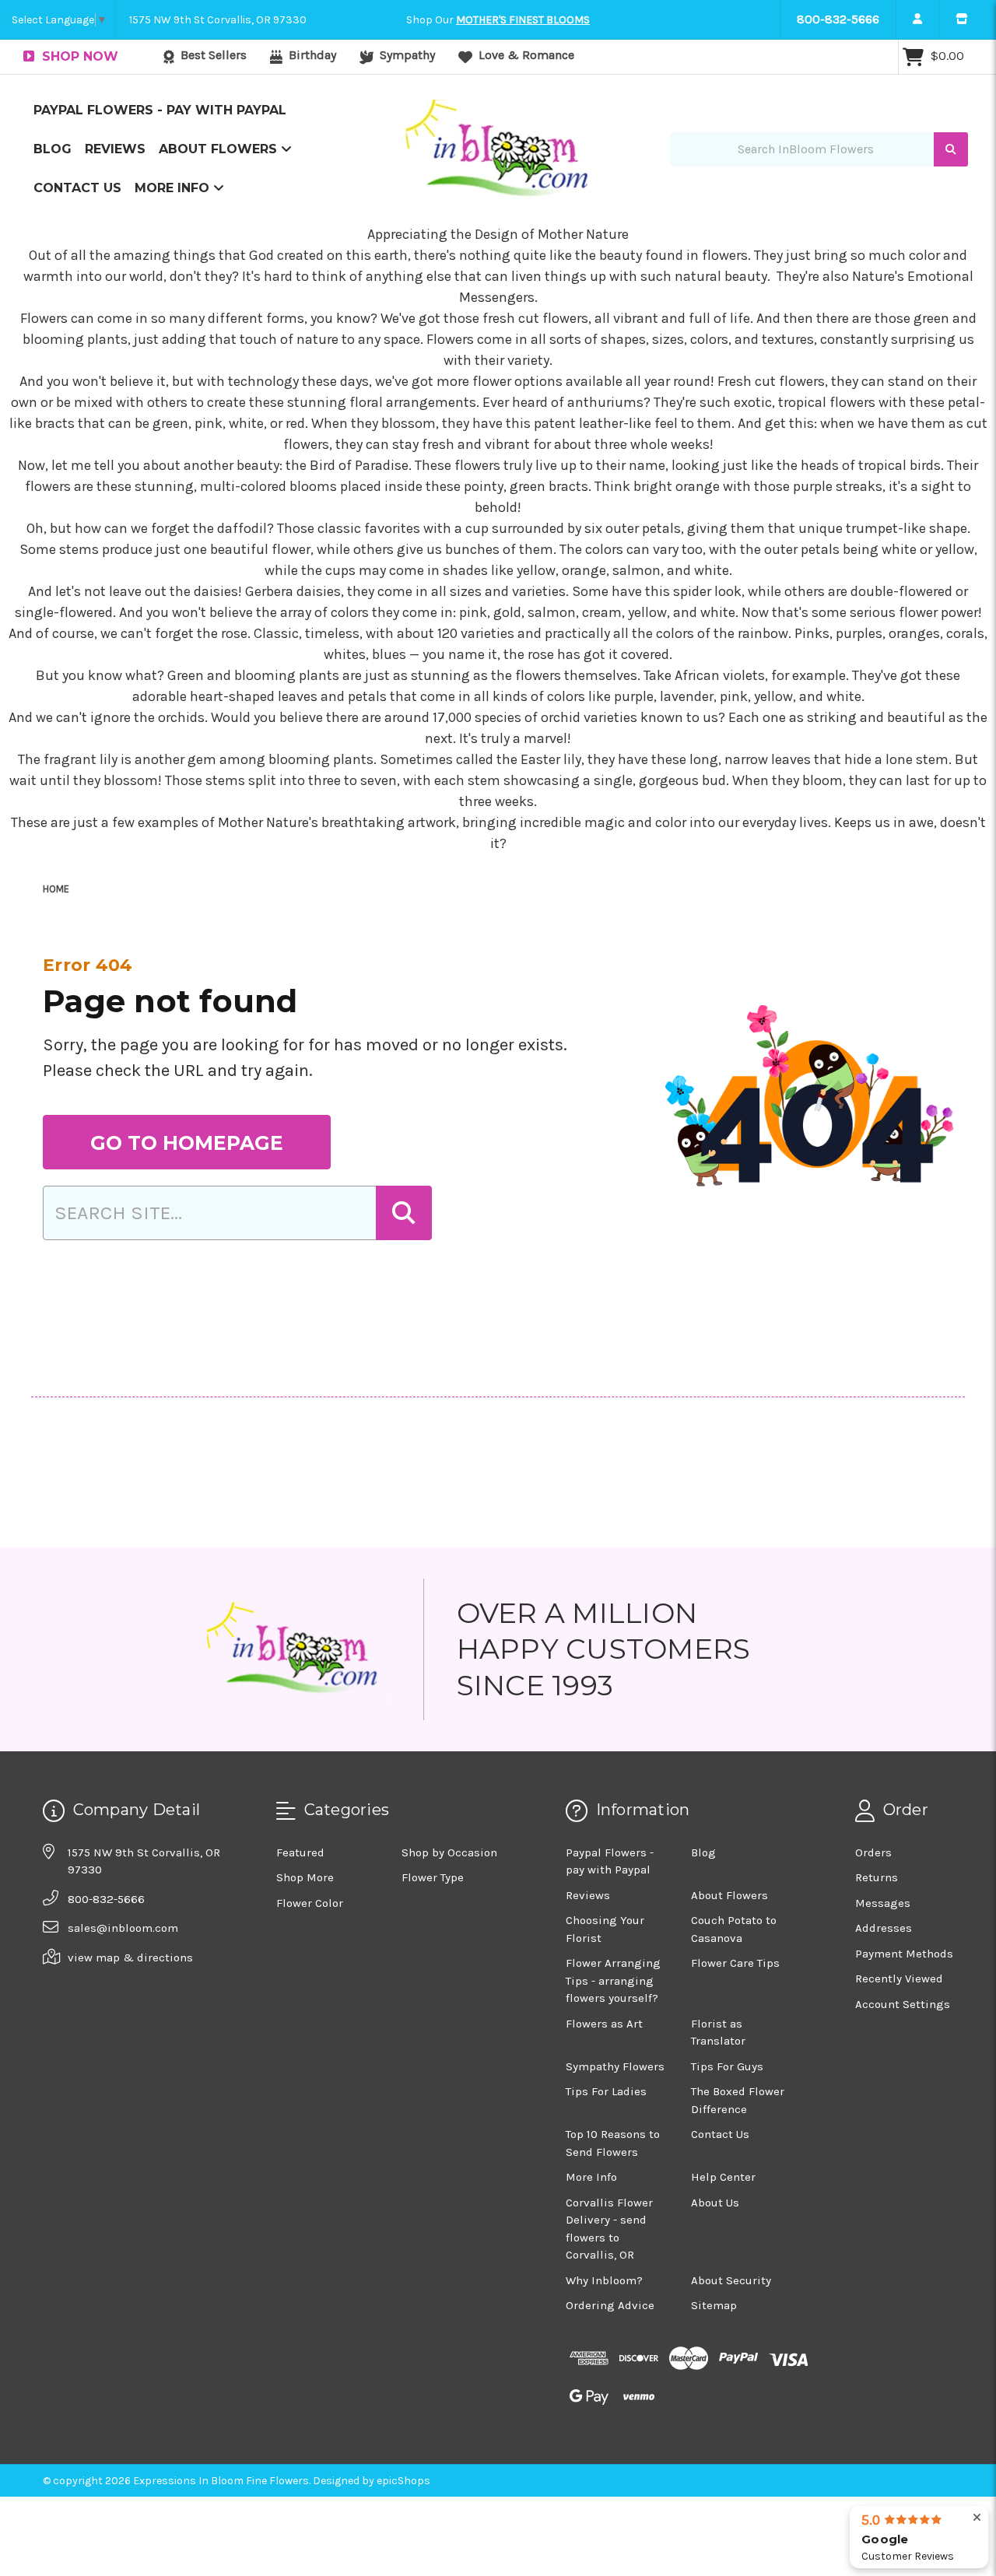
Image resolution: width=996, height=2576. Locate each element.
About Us (715, 2203)
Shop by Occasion (449, 1852)
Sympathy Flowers (615, 2066)
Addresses (884, 1928)
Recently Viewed (899, 1978)
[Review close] (977, 2518)
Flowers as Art (604, 2024)
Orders (873, 1852)
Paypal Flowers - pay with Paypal (160, 110)
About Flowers (220, 149)
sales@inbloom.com (123, 1928)
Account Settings (903, 2004)
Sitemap (714, 2305)
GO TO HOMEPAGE (187, 1143)
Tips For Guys (727, 2066)
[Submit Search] (951, 150)
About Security (731, 2280)
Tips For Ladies (606, 2091)
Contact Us (77, 188)
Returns (877, 1877)
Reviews (115, 149)
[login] (917, 19)
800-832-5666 (838, 19)
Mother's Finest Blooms (523, 20)
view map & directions (130, 1957)
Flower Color (310, 1903)
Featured (300, 1852)
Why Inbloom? (604, 2280)
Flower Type (433, 1877)
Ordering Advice (610, 2305)
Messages (883, 1903)
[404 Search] (404, 1213)
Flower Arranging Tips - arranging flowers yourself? (613, 1980)
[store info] (961, 19)
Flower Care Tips (735, 1963)
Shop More (305, 1877)
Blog (53, 149)
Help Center (723, 2177)
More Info (174, 188)
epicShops (403, 2481)
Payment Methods (904, 1954)
